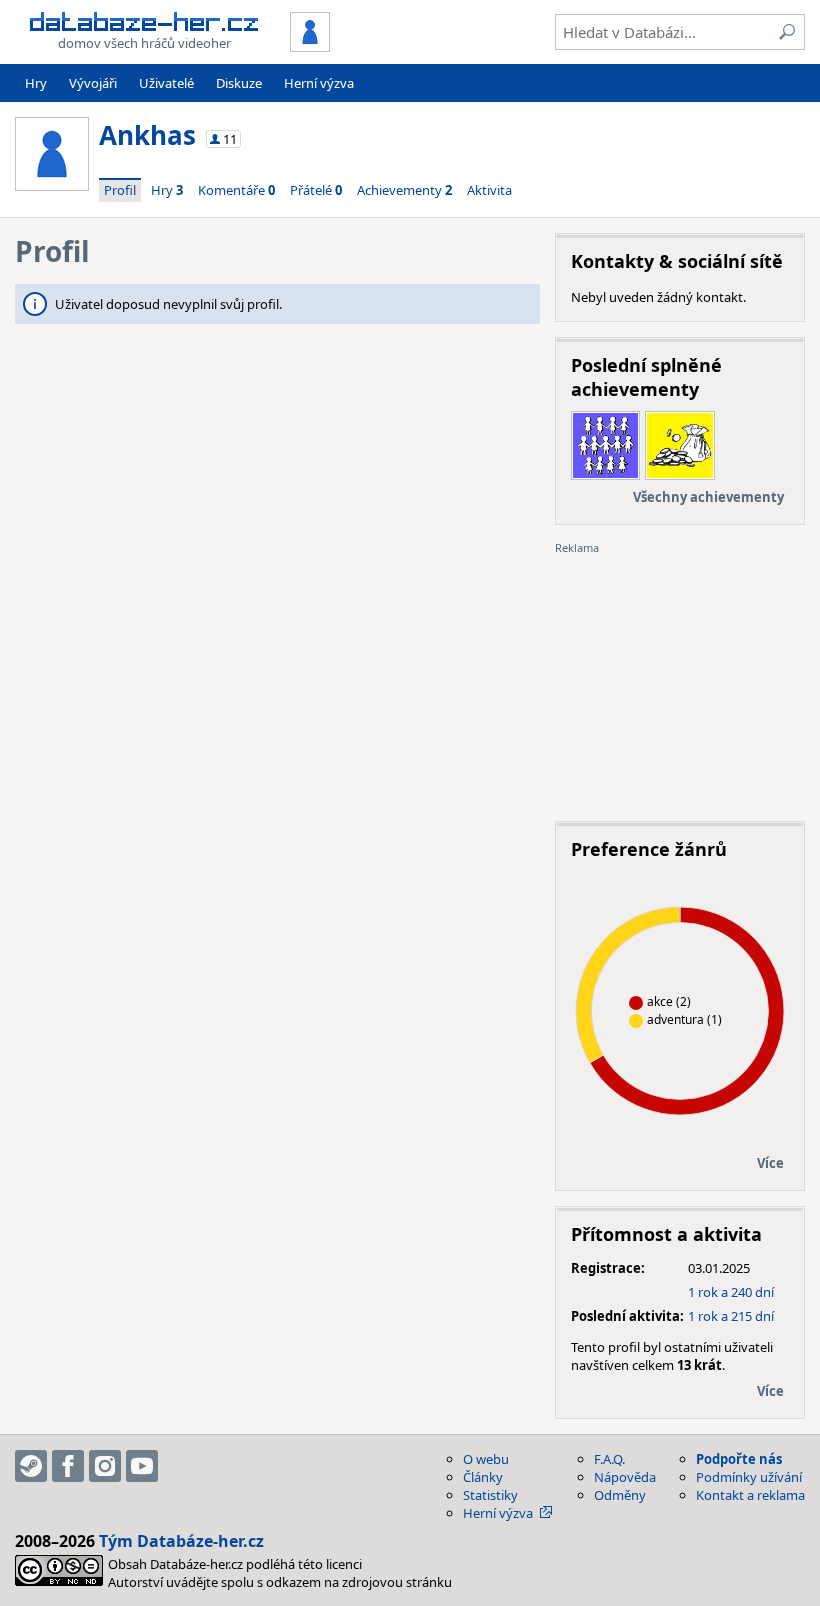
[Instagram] (105, 1466)
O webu (486, 1459)
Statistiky (490, 1495)
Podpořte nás (739, 1459)
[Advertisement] (680, 681)
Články (483, 1477)
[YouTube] (142, 1466)
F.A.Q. (609, 1459)
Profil (120, 190)
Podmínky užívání (749, 1477)
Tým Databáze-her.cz (181, 1541)
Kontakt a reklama (750, 1495)
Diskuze (239, 83)
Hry (36, 83)
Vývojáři (93, 83)
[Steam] (31, 1466)
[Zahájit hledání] (787, 32)
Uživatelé (166, 83)
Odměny (620, 1495)
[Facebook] (68, 1466)
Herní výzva (319, 83)
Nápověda (625, 1477)
